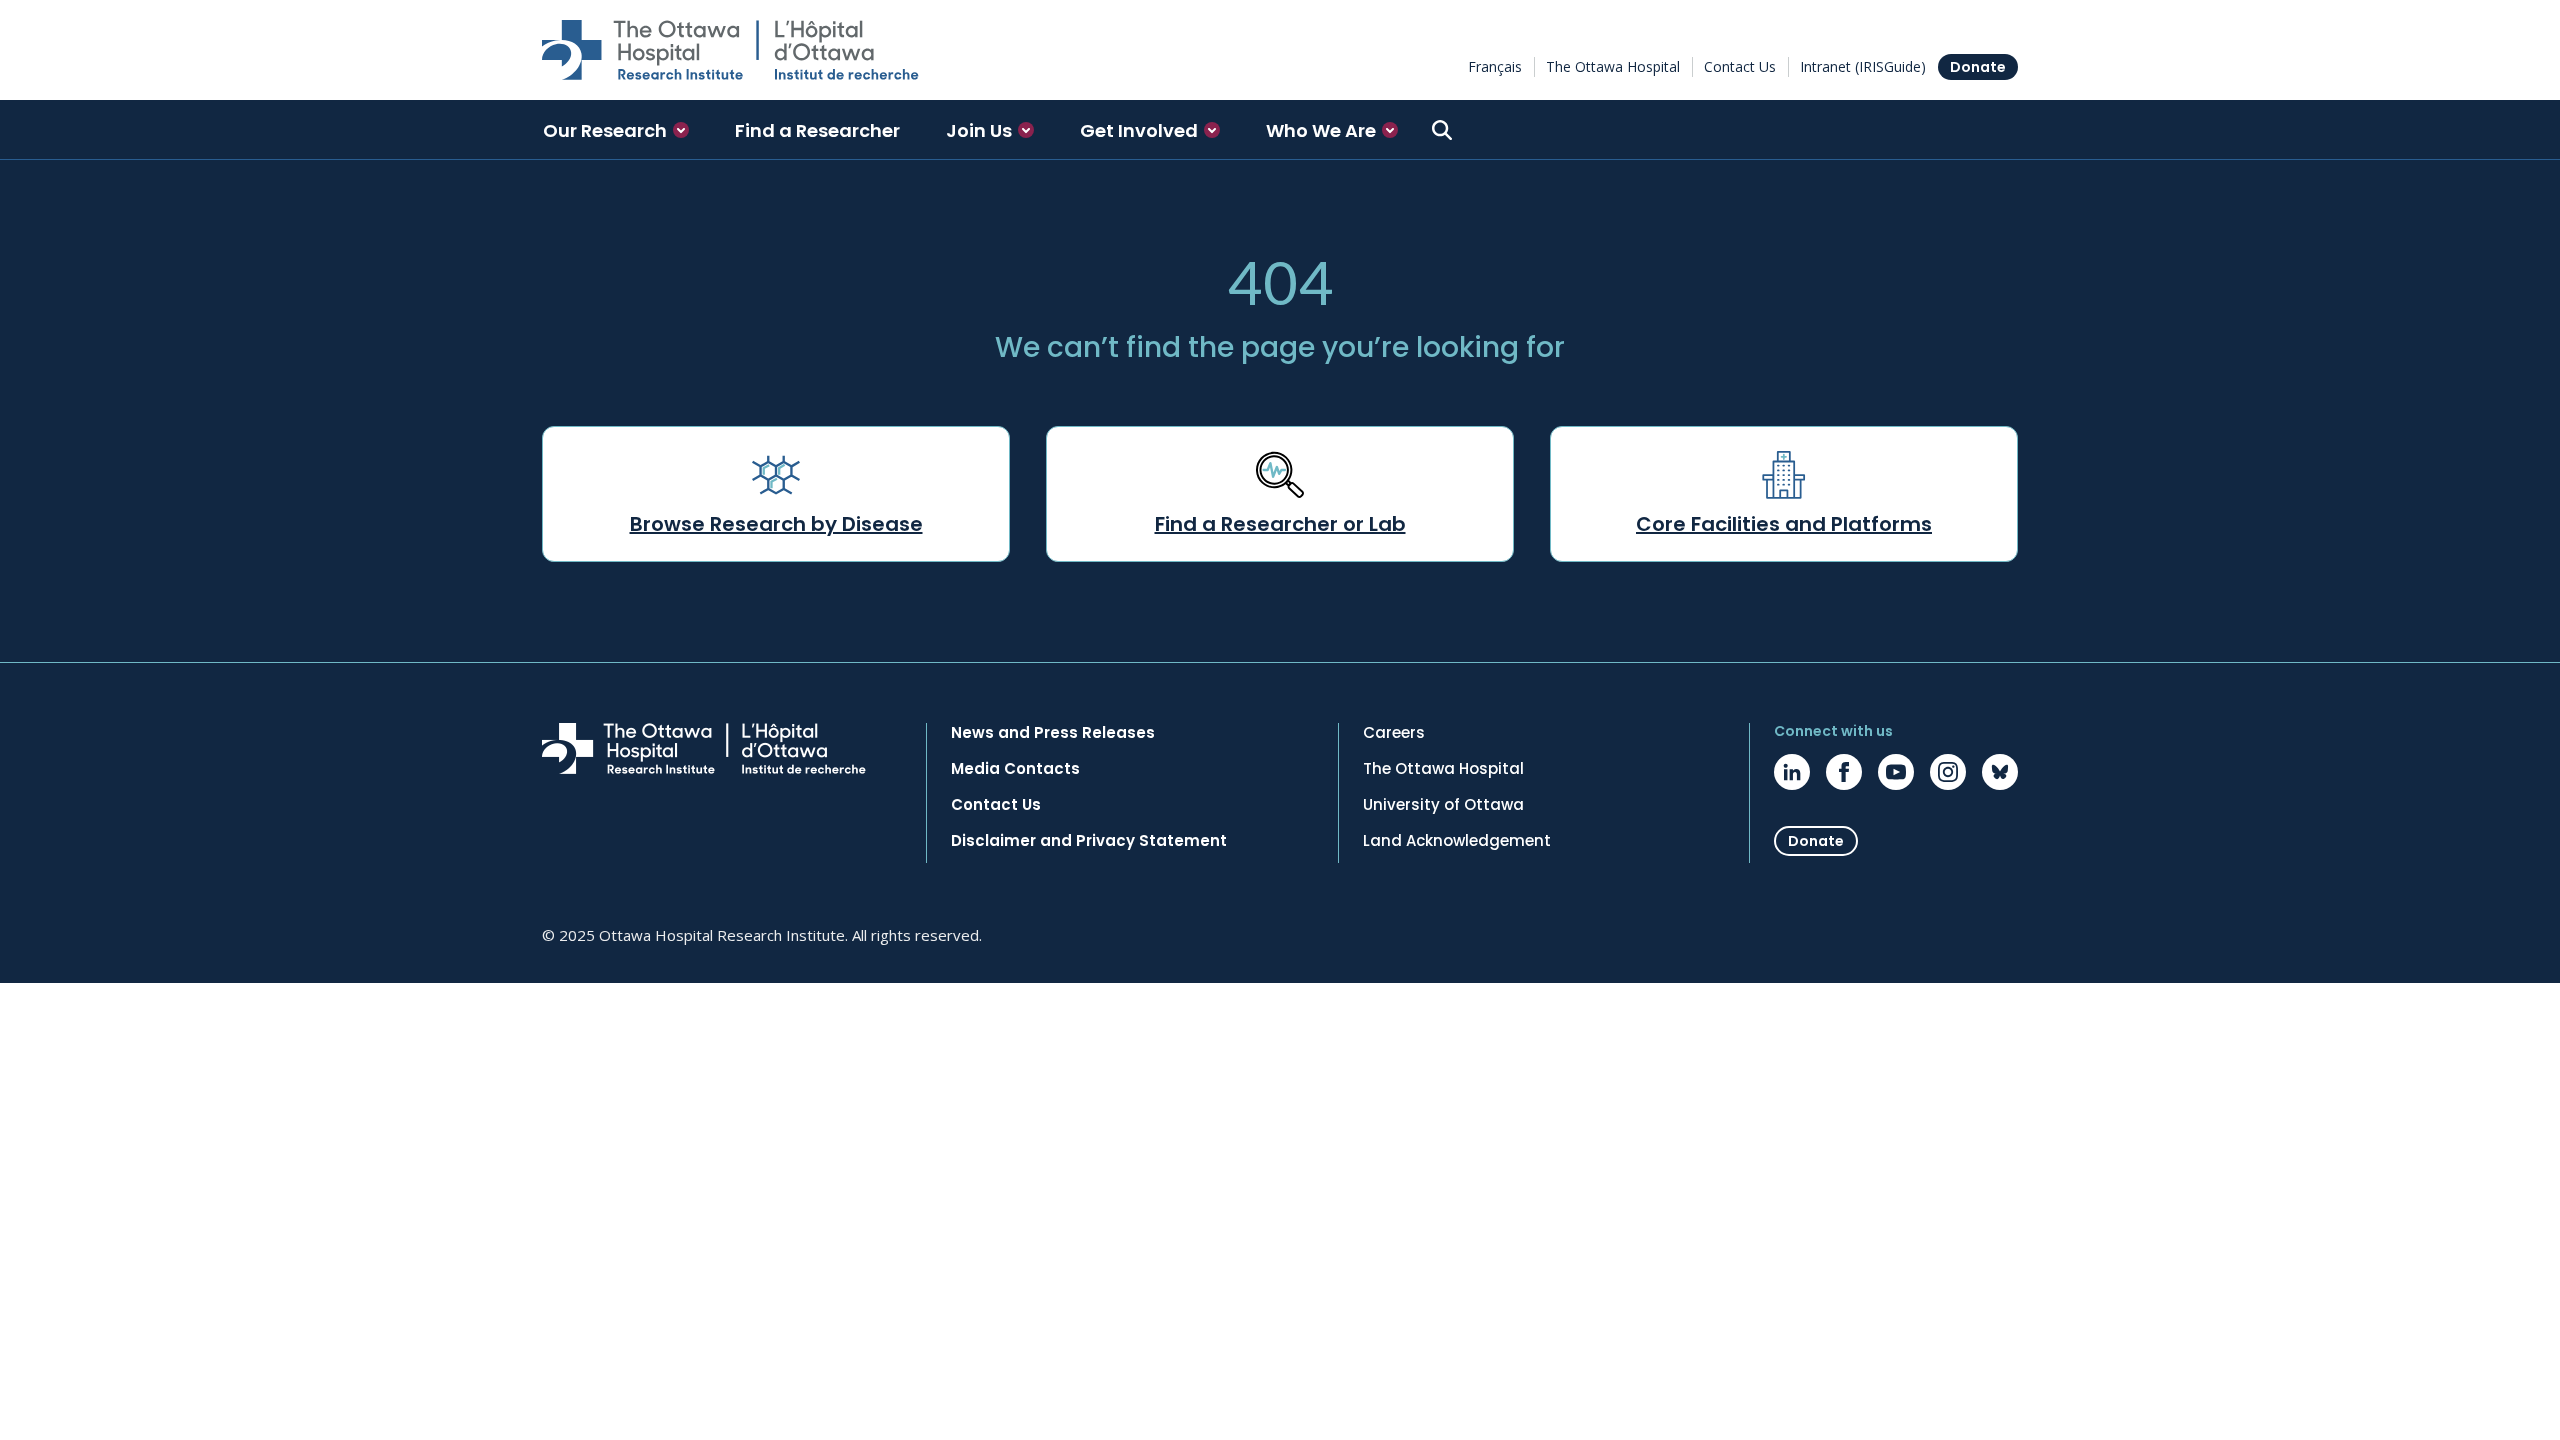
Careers (1394, 733)
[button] (616, 130)
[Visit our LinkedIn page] (1792, 772)
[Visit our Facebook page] (1844, 772)
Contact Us (1740, 66)
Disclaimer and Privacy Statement (1089, 841)
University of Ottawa (1443, 805)
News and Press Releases (1053, 733)
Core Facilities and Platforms (1784, 524)
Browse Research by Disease (776, 524)
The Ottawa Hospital (1613, 66)
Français (1495, 66)
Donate (1978, 67)
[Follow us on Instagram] (1948, 772)
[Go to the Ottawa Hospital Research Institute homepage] (730, 50)
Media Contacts (1015, 769)
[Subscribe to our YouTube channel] (1896, 772)
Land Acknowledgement (1457, 841)
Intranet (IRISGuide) (1863, 66)
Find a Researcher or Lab (1280, 524)
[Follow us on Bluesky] (2000, 772)
